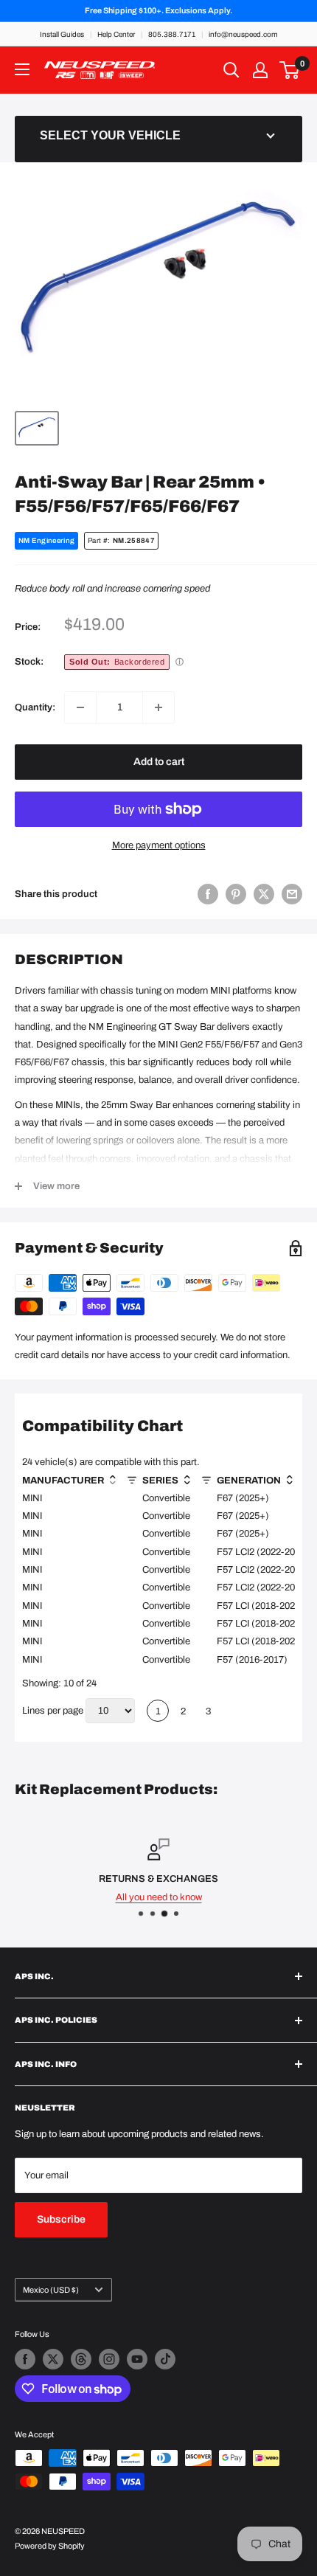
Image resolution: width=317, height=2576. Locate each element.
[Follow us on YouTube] (137, 2359)
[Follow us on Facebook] (25, 2359)
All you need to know (159, 1897)
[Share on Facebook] (208, 894)
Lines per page (53, 1711)
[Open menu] (22, 69)
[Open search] (231, 70)
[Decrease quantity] (80, 707)
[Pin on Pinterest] (236, 894)
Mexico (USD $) (51, 2290)
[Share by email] (292, 894)
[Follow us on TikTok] (165, 2359)
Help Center (116, 34)
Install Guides (62, 34)
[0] (290, 70)
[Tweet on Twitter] (264, 894)
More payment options (159, 845)
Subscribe (61, 2219)
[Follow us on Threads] (81, 2359)
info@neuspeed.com (243, 34)
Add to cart (159, 762)
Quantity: (35, 707)
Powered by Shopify (50, 2546)
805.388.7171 (172, 34)
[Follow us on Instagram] (109, 2359)
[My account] (260, 70)
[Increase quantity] (158, 707)
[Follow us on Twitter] (53, 2359)
